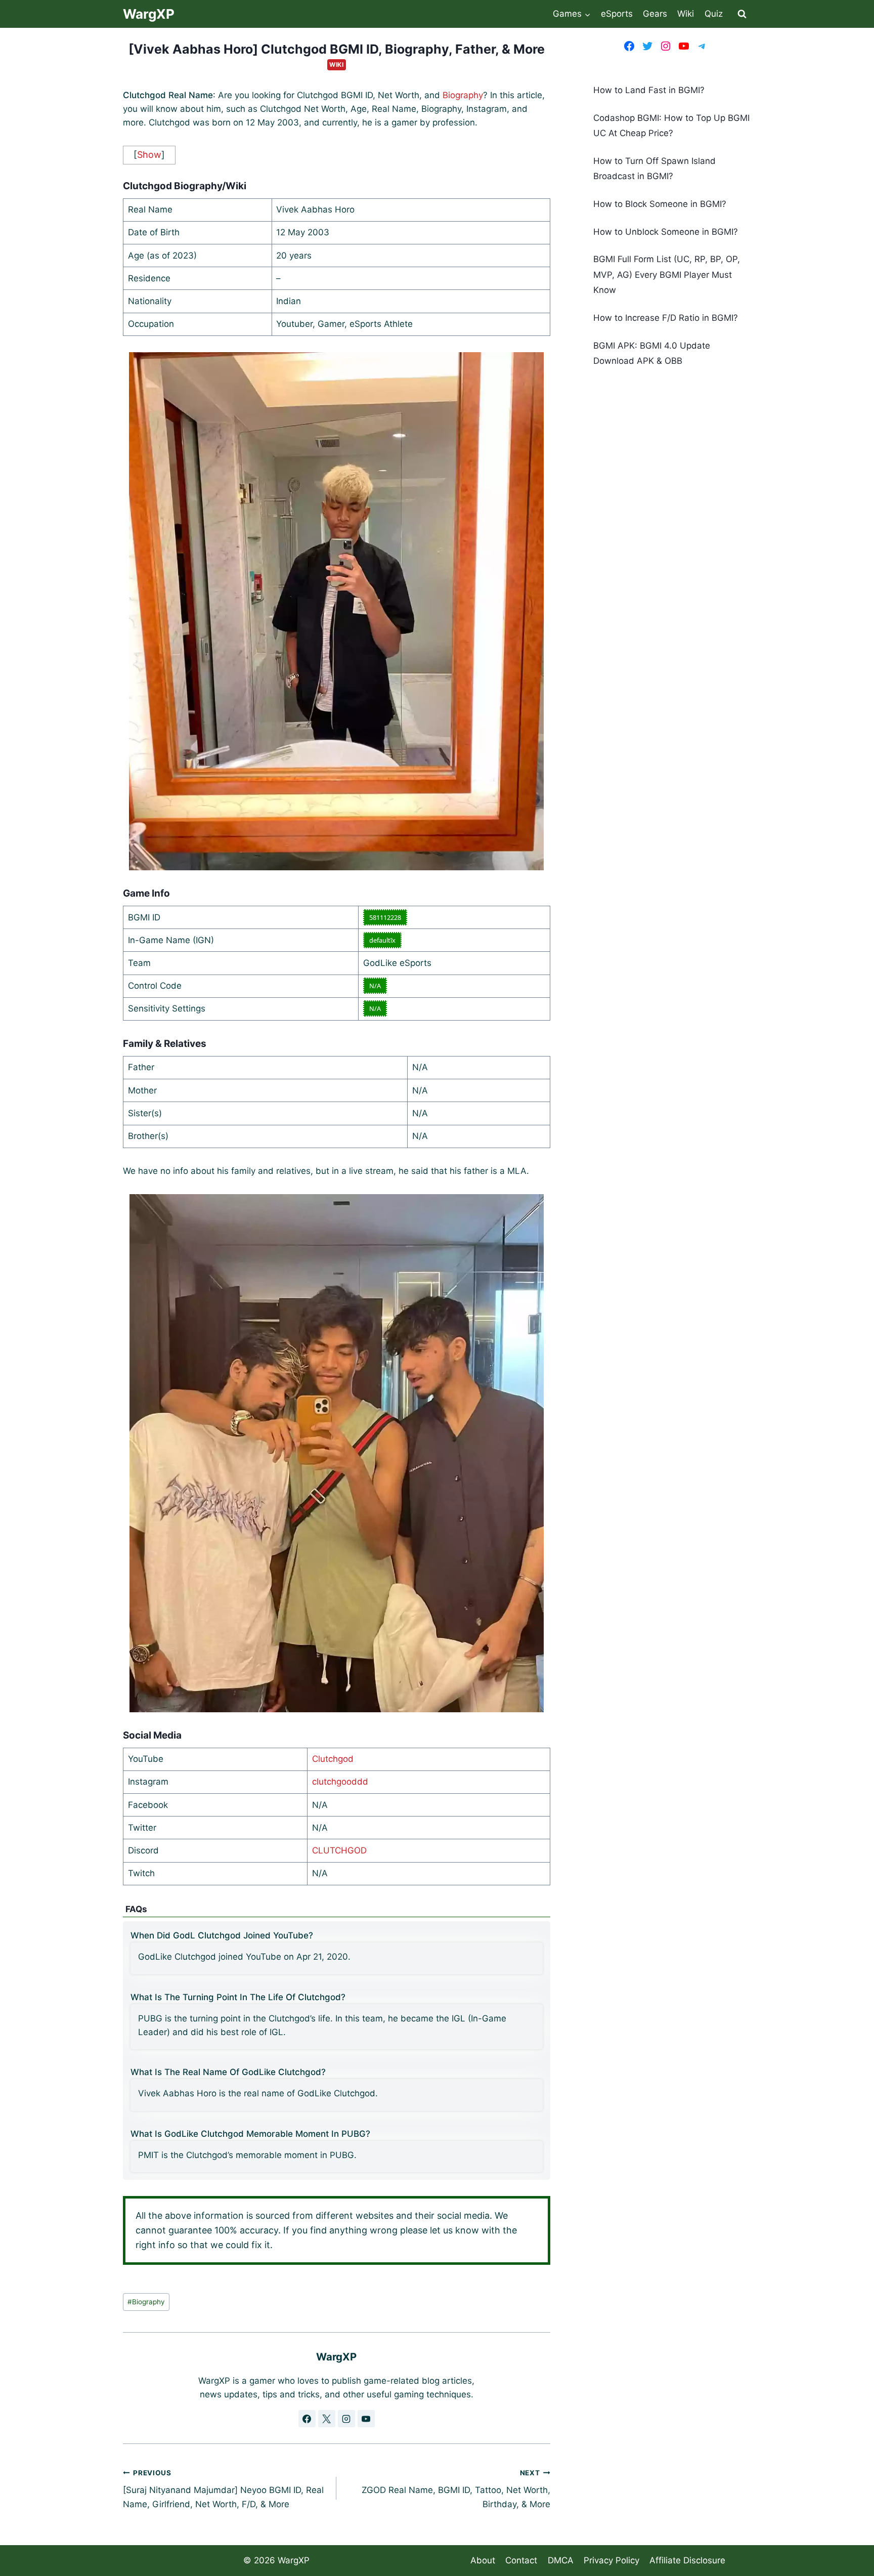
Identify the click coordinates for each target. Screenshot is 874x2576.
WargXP (294, 2560)
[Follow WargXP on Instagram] (346, 2419)
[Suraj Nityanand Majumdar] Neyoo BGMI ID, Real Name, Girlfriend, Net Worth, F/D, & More (223, 2489)
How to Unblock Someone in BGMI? (666, 232)
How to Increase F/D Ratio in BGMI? (666, 318)
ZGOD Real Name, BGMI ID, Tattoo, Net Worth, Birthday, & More (456, 2489)
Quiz (714, 14)
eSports (617, 14)
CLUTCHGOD (339, 1850)
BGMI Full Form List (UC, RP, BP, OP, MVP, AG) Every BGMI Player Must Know (667, 275)
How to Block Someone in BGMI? (660, 204)
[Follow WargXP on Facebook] (307, 2419)
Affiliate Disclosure (687, 2560)
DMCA (561, 2560)
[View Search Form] (742, 14)
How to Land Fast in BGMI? (649, 90)
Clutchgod (333, 1759)
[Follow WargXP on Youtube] (366, 2419)
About (483, 2560)
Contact (521, 2560)
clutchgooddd (340, 1782)
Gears (655, 14)
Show (149, 155)
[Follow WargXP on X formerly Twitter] (327, 2419)
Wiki (686, 14)
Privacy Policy (611, 2560)
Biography (463, 95)
